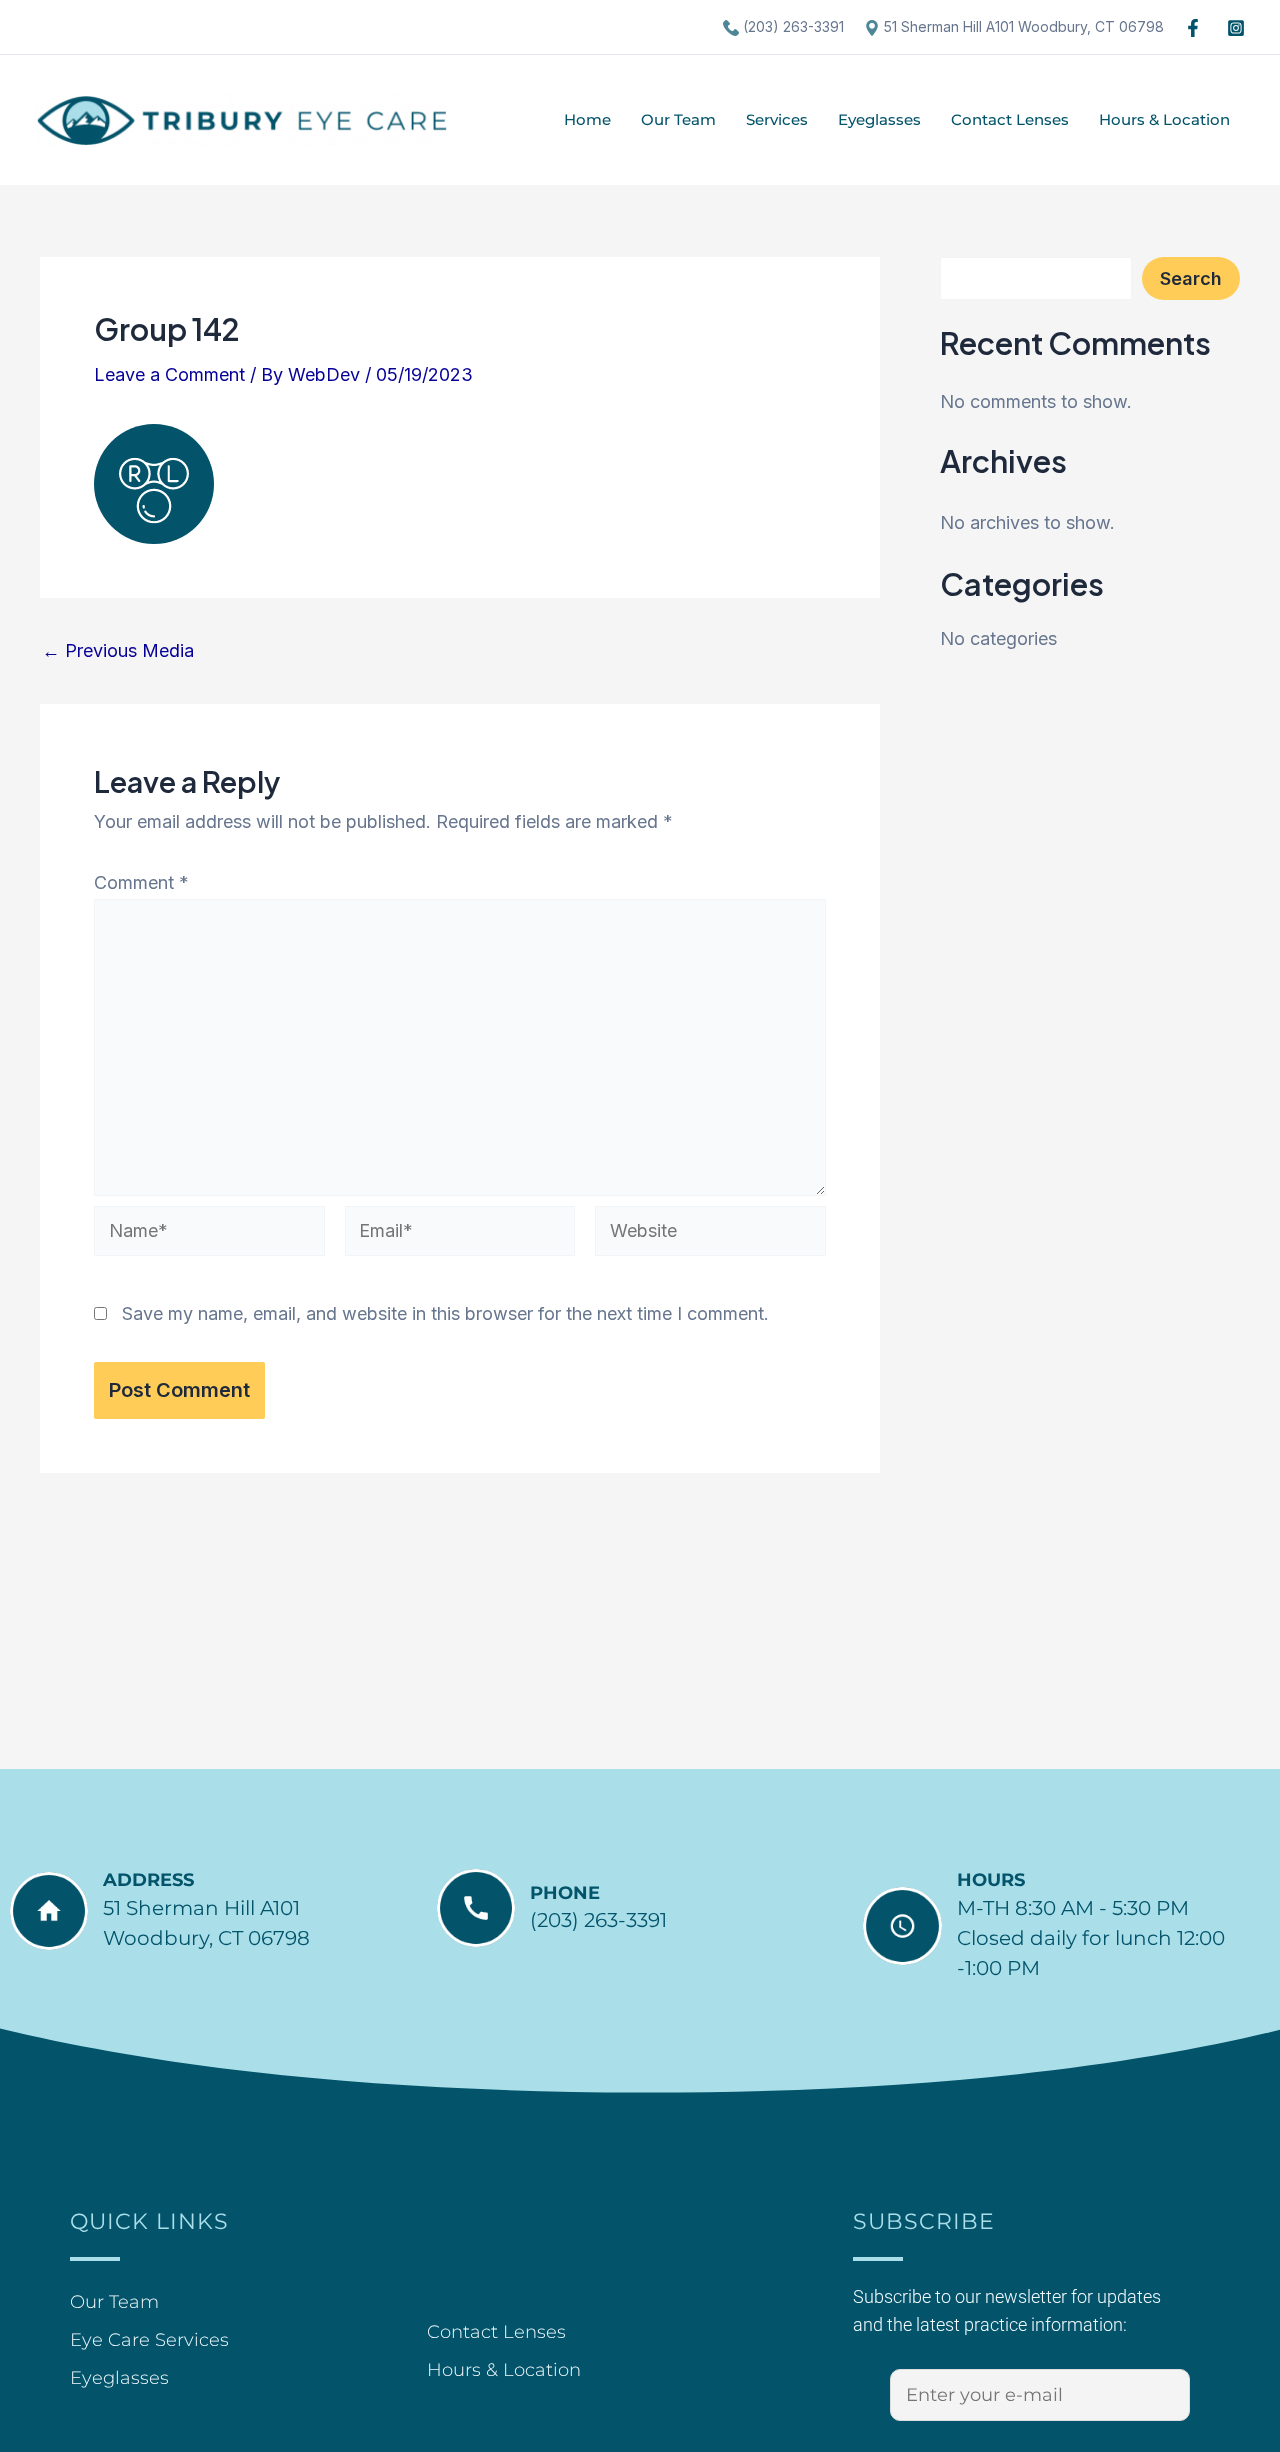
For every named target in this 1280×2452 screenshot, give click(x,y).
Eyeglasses (879, 119)
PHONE (565, 1893)
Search (1191, 278)
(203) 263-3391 (791, 26)
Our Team (678, 119)
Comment (141, 882)
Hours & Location (1164, 119)
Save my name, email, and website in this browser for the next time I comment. (445, 1313)
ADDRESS (148, 1880)
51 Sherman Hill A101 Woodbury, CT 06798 (1022, 26)
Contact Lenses (1010, 119)
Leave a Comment (169, 374)
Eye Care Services (149, 2340)
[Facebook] (1193, 28)
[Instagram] (1236, 28)
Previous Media (118, 651)
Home (587, 119)
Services (777, 119)
